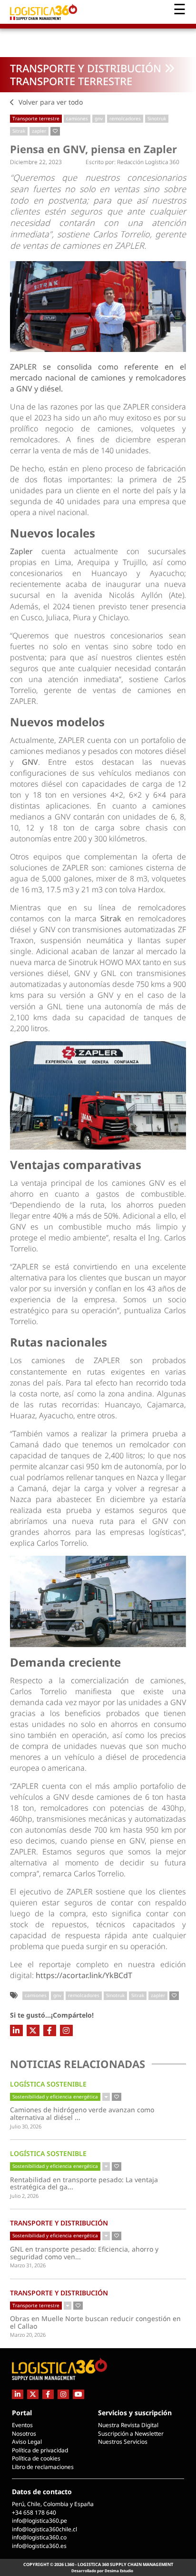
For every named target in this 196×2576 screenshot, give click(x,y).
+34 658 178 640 (34, 2513)
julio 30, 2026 (26, 2126)
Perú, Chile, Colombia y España (53, 2504)
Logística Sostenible (48, 2084)
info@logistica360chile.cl (44, 2529)
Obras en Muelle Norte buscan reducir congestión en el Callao (95, 2322)
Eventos (22, 2425)
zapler (39, 131)
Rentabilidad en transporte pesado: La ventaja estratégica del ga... (84, 2183)
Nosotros (24, 2434)
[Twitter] (33, 2030)
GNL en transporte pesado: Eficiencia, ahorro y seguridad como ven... (84, 2253)
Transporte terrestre (71, 81)
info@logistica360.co (39, 2537)
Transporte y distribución (86, 68)
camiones (77, 118)
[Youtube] (78, 2394)
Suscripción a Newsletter (131, 2434)
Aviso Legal (27, 2442)
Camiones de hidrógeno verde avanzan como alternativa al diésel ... (83, 2113)
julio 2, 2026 (24, 2196)
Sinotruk (157, 118)
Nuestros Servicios (123, 2442)
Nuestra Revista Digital (128, 2425)
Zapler (26, 551)
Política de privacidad (40, 2450)
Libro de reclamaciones (43, 2467)
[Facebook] (50, 2030)
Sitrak (19, 131)
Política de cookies (36, 2458)
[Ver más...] (106, 2097)
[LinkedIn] (16, 2030)
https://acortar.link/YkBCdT (84, 1975)
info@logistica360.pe (39, 2521)
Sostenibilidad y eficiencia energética (55, 2097)
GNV (30, 762)
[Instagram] (66, 2030)
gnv (99, 118)
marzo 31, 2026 (28, 2265)
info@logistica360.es (39, 2546)
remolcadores (125, 118)
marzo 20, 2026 (28, 2335)
